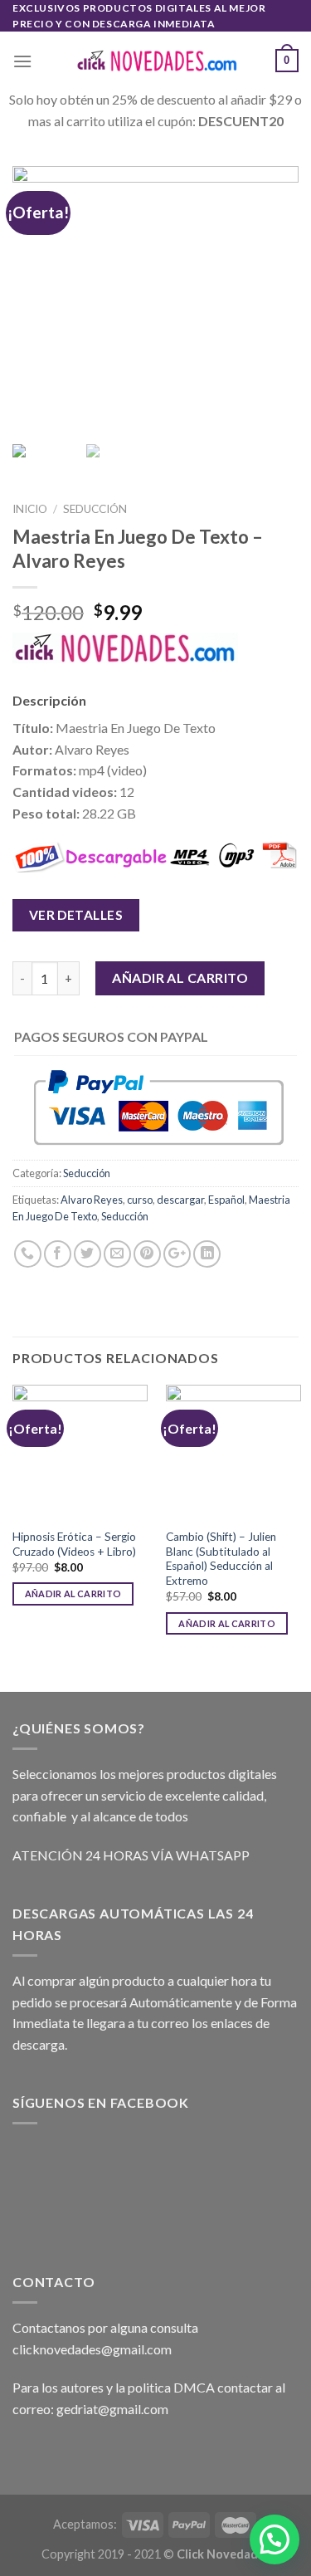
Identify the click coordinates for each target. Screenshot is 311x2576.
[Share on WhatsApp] (28, 1254)
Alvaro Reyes (92, 1200)
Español (226, 1200)
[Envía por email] (117, 1254)
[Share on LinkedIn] (207, 1254)
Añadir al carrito (180, 978)
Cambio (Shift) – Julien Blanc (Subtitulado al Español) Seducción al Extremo (221, 1559)
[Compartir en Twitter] (87, 1254)
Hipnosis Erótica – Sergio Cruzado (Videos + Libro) (74, 1544)
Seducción (95, 509)
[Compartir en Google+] (177, 1254)
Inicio (30, 509)
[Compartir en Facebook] (58, 1254)
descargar (180, 1200)
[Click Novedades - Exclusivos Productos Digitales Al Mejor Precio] (156, 61)
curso (140, 1200)
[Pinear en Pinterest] (147, 1254)
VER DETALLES (76, 915)
